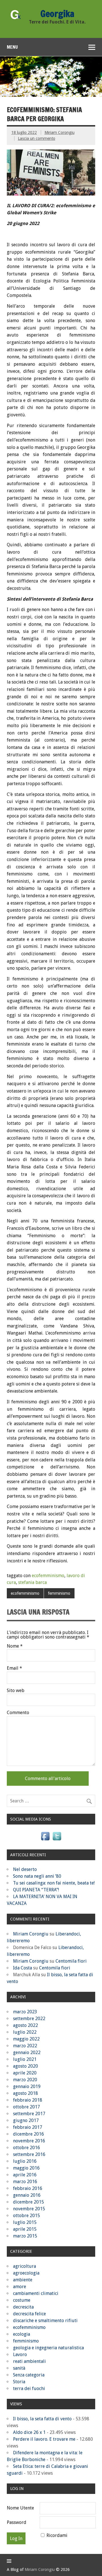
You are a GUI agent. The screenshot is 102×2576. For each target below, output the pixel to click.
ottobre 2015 (26, 2216)
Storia (19, 2382)
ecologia (22, 2334)
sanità (19, 2368)
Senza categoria (29, 2375)
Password (17, 2522)
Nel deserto (25, 1869)
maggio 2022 (26, 2039)
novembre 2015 (29, 2209)
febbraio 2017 (28, 2127)
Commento (18, 1713)
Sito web (16, 1691)
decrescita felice (29, 2314)
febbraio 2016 (28, 2188)
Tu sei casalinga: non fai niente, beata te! (54, 1883)
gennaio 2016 (27, 2195)
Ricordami (57, 2535)
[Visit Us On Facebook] (45, 1840)
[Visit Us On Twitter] (57, 1840)
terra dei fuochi (29, 2388)
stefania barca (32, 1582)
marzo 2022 (25, 2046)
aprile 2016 (25, 2175)
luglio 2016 (25, 2161)
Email (14, 1668)
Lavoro (20, 2355)
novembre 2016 (29, 2141)
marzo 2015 (25, 2236)
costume (22, 2300)
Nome (15, 1646)
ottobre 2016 (26, 2148)
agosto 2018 (25, 2093)
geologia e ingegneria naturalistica (48, 2348)
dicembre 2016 (28, 2134)
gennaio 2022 (27, 2053)
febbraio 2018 (28, 2100)
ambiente (23, 2280)
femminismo (59, 1593)
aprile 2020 (25, 2073)
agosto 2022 (25, 2025)
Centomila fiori (71, 1961)
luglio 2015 (25, 2222)
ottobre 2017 (26, 2107)
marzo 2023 (25, 2012)
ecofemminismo (48, 1576)
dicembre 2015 (28, 2202)
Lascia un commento (37, 138)
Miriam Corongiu (59, 132)
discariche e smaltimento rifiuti (45, 2321)
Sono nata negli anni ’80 (37, 1876)
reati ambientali (29, 2361)
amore (20, 2287)
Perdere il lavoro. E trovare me (44, 2439)
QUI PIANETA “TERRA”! (36, 1890)
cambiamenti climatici (36, 2293)
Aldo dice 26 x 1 (29, 2432)
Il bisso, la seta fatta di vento (42, 2419)
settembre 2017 (29, 2114)
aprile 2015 (25, 2229)
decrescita (23, 2307)
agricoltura (25, 2266)
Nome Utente (20, 2508)
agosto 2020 (25, 2066)
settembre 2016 (29, 2154)
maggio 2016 (26, 2168)
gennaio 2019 (27, 2086)
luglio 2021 (25, 2059)
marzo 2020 (25, 2080)
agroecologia (26, 2273)
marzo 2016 (25, 2182)
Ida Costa (23, 1968)
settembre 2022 (29, 2019)
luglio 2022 (25, 2032)
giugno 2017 (26, 2120)
